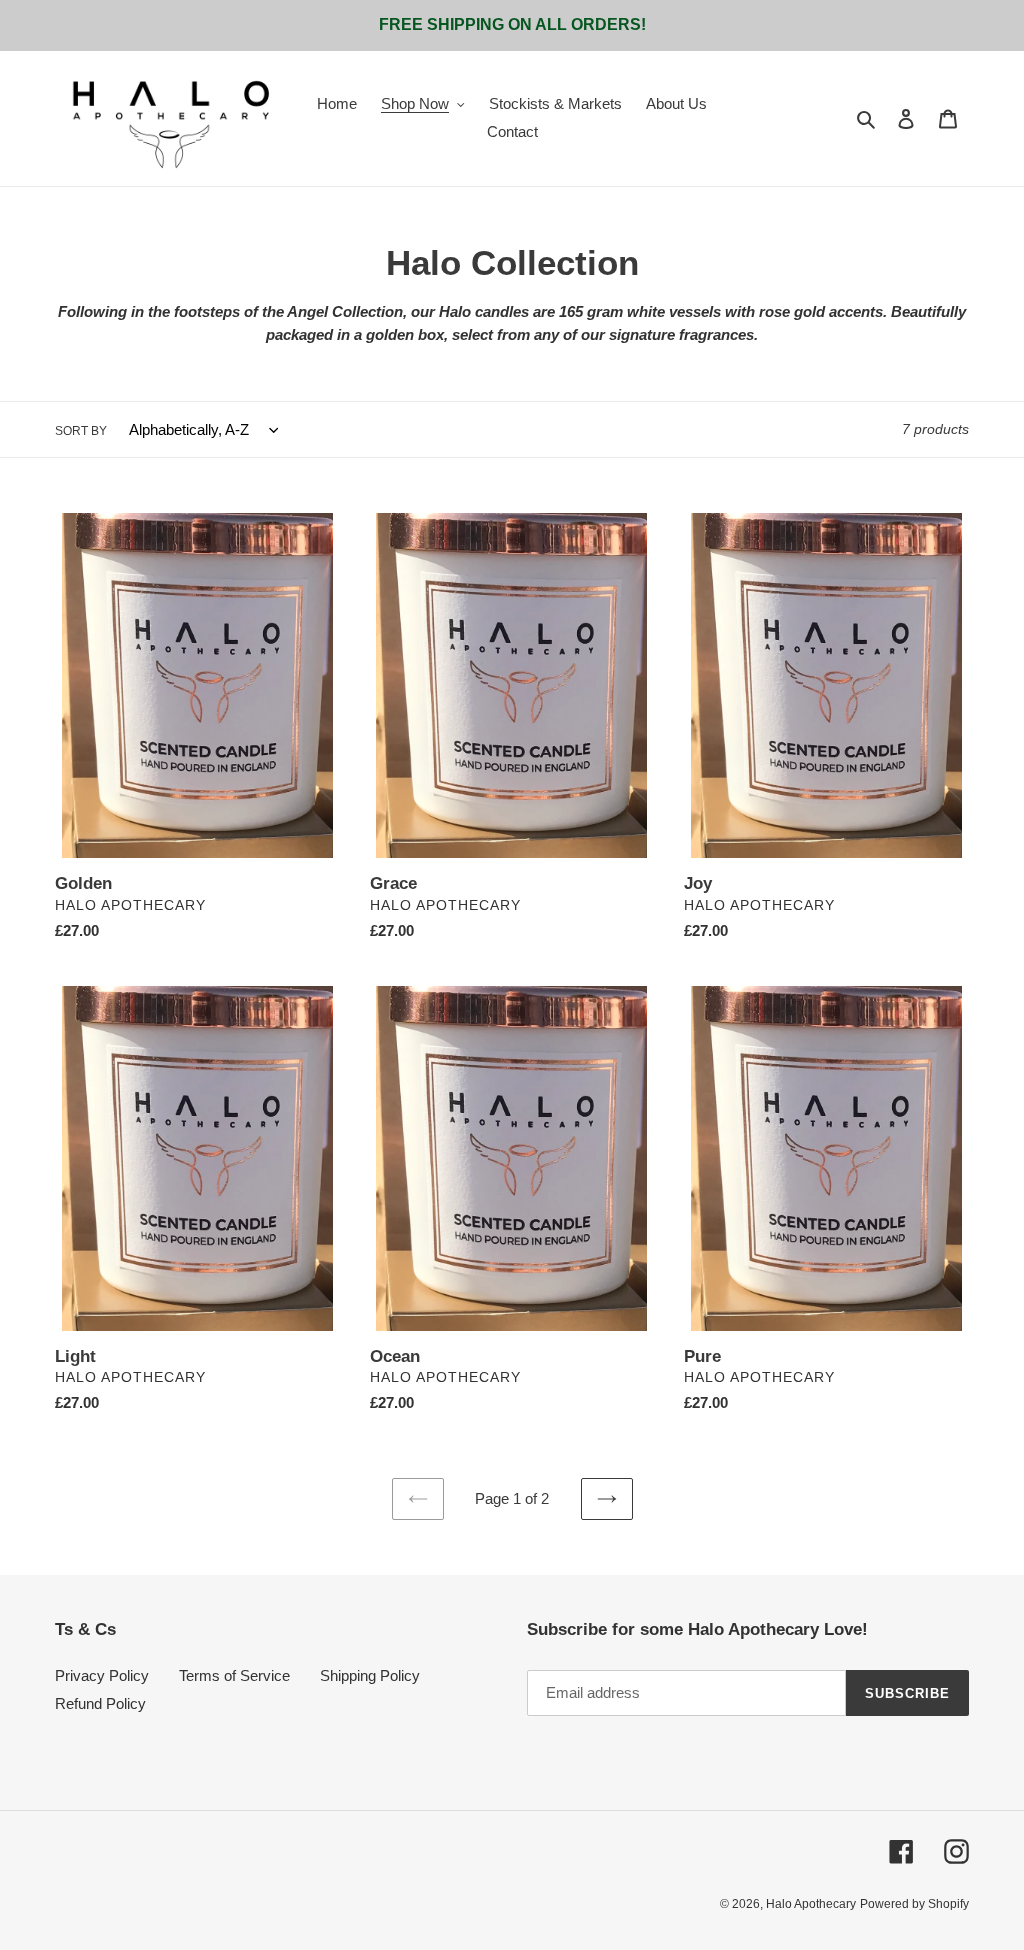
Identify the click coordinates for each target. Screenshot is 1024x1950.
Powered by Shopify (914, 1904)
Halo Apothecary (811, 1904)
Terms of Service (234, 1675)
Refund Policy (100, 1703)
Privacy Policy (102, 1675)
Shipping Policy (370, 1675)
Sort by (81, 431)
